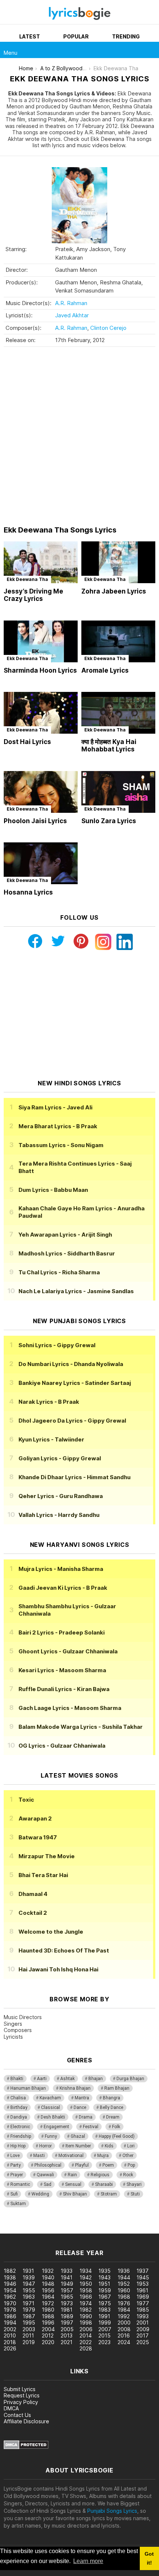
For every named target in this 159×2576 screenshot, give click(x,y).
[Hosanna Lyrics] (41, 863)
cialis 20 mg (14, 2230)
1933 (67, 2271)
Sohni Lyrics (57, 1345)
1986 (10, 2316)
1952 (124, 2284)
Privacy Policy (21, 2402)
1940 (48, 2277)
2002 (10, 2329)
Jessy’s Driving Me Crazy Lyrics (33, 595)
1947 (29, 2284)
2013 (67, 2335)
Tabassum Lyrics (61, 1145)
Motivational (71, 2156)
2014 (86, 2335)
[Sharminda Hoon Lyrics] (41, 641)
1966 (86, 2297)
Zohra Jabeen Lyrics (114, 591)
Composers (18, 2030)
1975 (105, 2303)
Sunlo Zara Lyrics (109, 821)
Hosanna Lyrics (28, 892)
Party (16, 2165)
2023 (104, 2342)
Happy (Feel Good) (117, 2136)
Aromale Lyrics (105, 670)
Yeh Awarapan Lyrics (65, 1235)
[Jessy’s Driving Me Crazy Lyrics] (41, 562)
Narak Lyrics (49, 1402)
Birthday (19, 2107)
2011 (28, 2335)
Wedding (40, 2194)
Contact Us (17, 2415)
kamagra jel (131, 2230)
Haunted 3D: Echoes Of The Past (64, 1950)
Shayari (134, 2184)
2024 (124, 2342)
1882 (10, 2271)
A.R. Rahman (71, 303)
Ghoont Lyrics (68, 1651)
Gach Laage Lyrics (70, 1708)
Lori (131, 2146)
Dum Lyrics (53, 1190)
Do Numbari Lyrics (71, 1364)
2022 (86, 2342)
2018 (10, 2342)
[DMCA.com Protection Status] (26, 2447)
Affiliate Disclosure (26, 2421)
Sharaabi (104, 2184)
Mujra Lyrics (61, 1569)
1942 (86, 2277)
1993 (143, 2316)
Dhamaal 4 (33, 1894)
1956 (48, 2290)
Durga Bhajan (130, 2079)
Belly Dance (111, 2107)
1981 (67, 2310)
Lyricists (13, 2037)
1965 (67, 2297)
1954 (10, 2290)
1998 (86, 2323)
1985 (143, 2310)
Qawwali (45, 2175)
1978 (10, 2310)
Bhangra (111, 2098)
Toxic (26, 1800)
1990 (86, 2316)
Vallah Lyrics (59, 1515)
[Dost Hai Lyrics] (41, 713)
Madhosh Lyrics (67, 1253)
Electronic (20, 2127)
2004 (48, 2329)
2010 (10, 2335)
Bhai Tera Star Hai (43, 1875)
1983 (104, 2310)
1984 (124, 2310)
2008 (124, 2329)
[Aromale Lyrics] (118, 641)
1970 (10, 2303)
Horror (45, 2146)
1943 (104, 2277)
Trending (126, 36)
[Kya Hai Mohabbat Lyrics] (118, 713)
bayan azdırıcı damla (68, 2230)
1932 (48, 2271)
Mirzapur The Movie (47, 1856)
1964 (48, 2297)
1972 (48, 2303)
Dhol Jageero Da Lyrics (72, 1421)
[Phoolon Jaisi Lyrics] (41, 792)
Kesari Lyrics (62, 1670)
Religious (100, 2175)
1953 (143, 2284)
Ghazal (78, 2136)
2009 (143, 2329)
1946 (10, 2284)
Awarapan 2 (35, 1818)
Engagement (56, 2127)
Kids (109, 2146)
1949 (67, 2284)
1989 (67, 2316)
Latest (30, 36)
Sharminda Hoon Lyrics (40, 670)
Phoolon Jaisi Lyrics (35, 821)
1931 (28, 2271)
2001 (143, 2323)
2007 (105, 2329)
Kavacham (50, 2098)
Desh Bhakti (53, 2117)
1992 (124, 2316)
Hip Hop (18, 2146)
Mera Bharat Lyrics (58, 1126)
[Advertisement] (79, 436)
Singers (13, 2024)
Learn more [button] (88, 2561)
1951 (104, 2284)
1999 (105, 2323)
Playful (82, 2165)
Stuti (135, 2194)
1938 (10, 2277)
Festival (91, 2127)
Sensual (73, 2184)
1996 (48, 2323)
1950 (86, 2284)
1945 (143, 2277)
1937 (143, 2271)
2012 (48, 2335)
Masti (39, 2156)
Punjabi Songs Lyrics (112, 2511)
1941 (67, 2277)
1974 (86, 2303)
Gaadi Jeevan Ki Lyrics (63, 1588)
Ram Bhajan (117, 2088)
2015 (104, 2335)
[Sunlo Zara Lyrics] (118, 792)
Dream (113, 2117)
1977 (143, 2303)
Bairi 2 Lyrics (62, 1632)
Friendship (21, 2136)
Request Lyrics (22, 2395)
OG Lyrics (62, 1746)
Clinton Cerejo (108, 328)
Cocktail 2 (33, 1913)
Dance (80, 2107)
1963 (29, 2297)
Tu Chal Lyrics (59, 1272)
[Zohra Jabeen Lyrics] (118, 562)
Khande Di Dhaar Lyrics (75, 1477)
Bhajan (96, 2079)
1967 (105, 2297)
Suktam (18, 2204)
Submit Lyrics (20, 2389)
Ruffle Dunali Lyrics (64, 1689)
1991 (104, 2316)
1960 (124, 2290)
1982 (86, 2310)
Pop (131, 2165)
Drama (86, 2117)
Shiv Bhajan (75, 2194)
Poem (108, 2165)
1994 (10, 2323)
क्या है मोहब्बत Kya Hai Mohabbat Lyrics (109, 746)
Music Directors (23, 2017)
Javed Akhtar (72, 315)
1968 (124, 2297)
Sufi (14, 2194)
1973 (67, 2303)
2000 (124, 2323)
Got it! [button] (149, 2558)
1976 (124, 2303)
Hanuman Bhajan (28, 2088)
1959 (105, 2290)
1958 (86, 2290)
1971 (28, 2303)
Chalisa (18, 2098)
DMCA (11, 2408)
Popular (76, 36)
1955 (29, 2290)
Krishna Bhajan (75, 2088)
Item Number (78, 2146)
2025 (143, 2342)
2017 (143, 2335)
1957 (67, 2290)
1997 (67, 2323)
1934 (86, 2271)
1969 (143, 2297)
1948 (48, 2284)
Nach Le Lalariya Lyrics (76, 1291)
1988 (48, 2316)
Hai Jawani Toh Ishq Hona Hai (58, 1969)
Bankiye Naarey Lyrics (75, 1383)
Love (15, 2156)
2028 (86, 2348)
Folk (116, 2127)
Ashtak (67, 2079)
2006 (86, 2329)
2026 (10, 2348)
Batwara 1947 (38, 1837)
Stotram (109, 2194)
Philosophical (48, 2165)
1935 (104, 2271)
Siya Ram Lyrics (55, 1107)
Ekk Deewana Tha (27, 579)
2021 (67, 2342)
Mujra (103, 2156)
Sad (48, 2184)
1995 (29, 2323)
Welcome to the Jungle (51, 1932)
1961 (142, 2290)
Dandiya (19, 2117)
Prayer (17, 2175)
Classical (50, 2107)
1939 (29, 2277)
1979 (29, 2310)
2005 (67, 2329)
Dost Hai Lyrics (27, 742)
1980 (48, 2310)
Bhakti (17, 2079)
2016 (124, 2335)
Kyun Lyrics (51, 1439)
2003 (29, 2329)
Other (128, 2156)
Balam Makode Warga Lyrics (81, 1727)
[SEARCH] (151, 50)
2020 (48, 2342)
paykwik (105, 2230)
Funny (51, 2136)
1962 (10, 2297)
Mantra (82, 2098)
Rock (128, 2175)
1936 (124, 2271)
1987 (29, 2316)
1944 (124, 2277)
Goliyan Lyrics (60, 1458)
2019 (29, 2342)
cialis (36, 2230)
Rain (72, 2175)
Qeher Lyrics (61, 1496)
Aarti (42, 2079)
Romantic (20, 2184)
